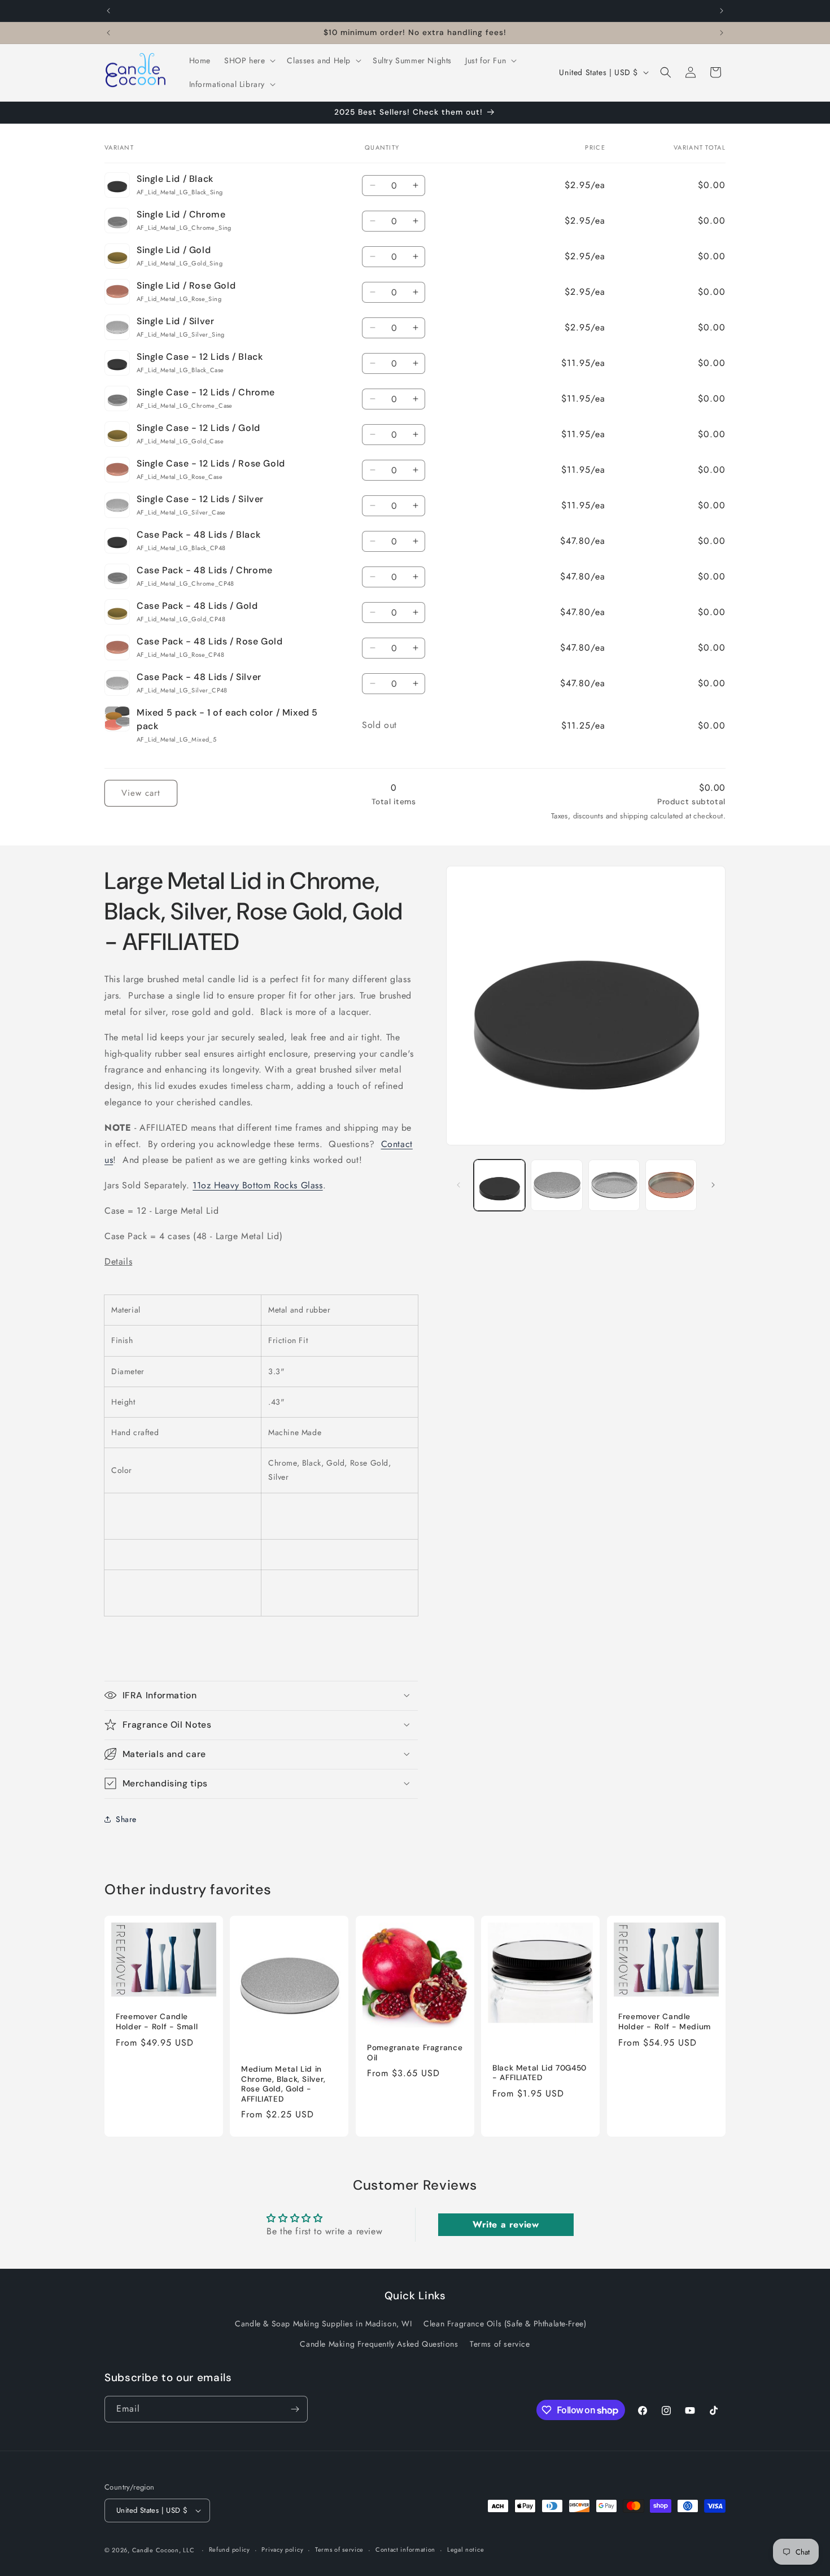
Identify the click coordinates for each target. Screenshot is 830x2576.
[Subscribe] (295, 2409)
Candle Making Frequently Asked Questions (379, 2344)
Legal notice (466, 2549)
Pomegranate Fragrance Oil (415, 2053)
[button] (249, 60)
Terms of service (500, 2344)
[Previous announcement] (108, 11)
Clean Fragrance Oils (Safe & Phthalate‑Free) (505, 2324)
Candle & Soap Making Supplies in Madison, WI (323, 2324)
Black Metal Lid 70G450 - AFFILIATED (539, 2073)
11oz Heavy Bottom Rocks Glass (257, 1185)
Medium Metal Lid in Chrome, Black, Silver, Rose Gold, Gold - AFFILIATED (283, 2084)
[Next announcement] (722, 11)
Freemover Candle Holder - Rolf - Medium (665, 2022)
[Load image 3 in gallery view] (556, 1185)
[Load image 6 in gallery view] (671, 1185)
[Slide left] (458, 1185)
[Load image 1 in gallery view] (499, 1185)
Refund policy (230, 2549)
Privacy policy (282, 2549)
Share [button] (126, 1819)
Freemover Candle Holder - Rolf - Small (157, 2022)
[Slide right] (713, 1185)
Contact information (405, 2549)
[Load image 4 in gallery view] (614, 1185)
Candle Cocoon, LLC (163, 2550)
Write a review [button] (506, 2224)
